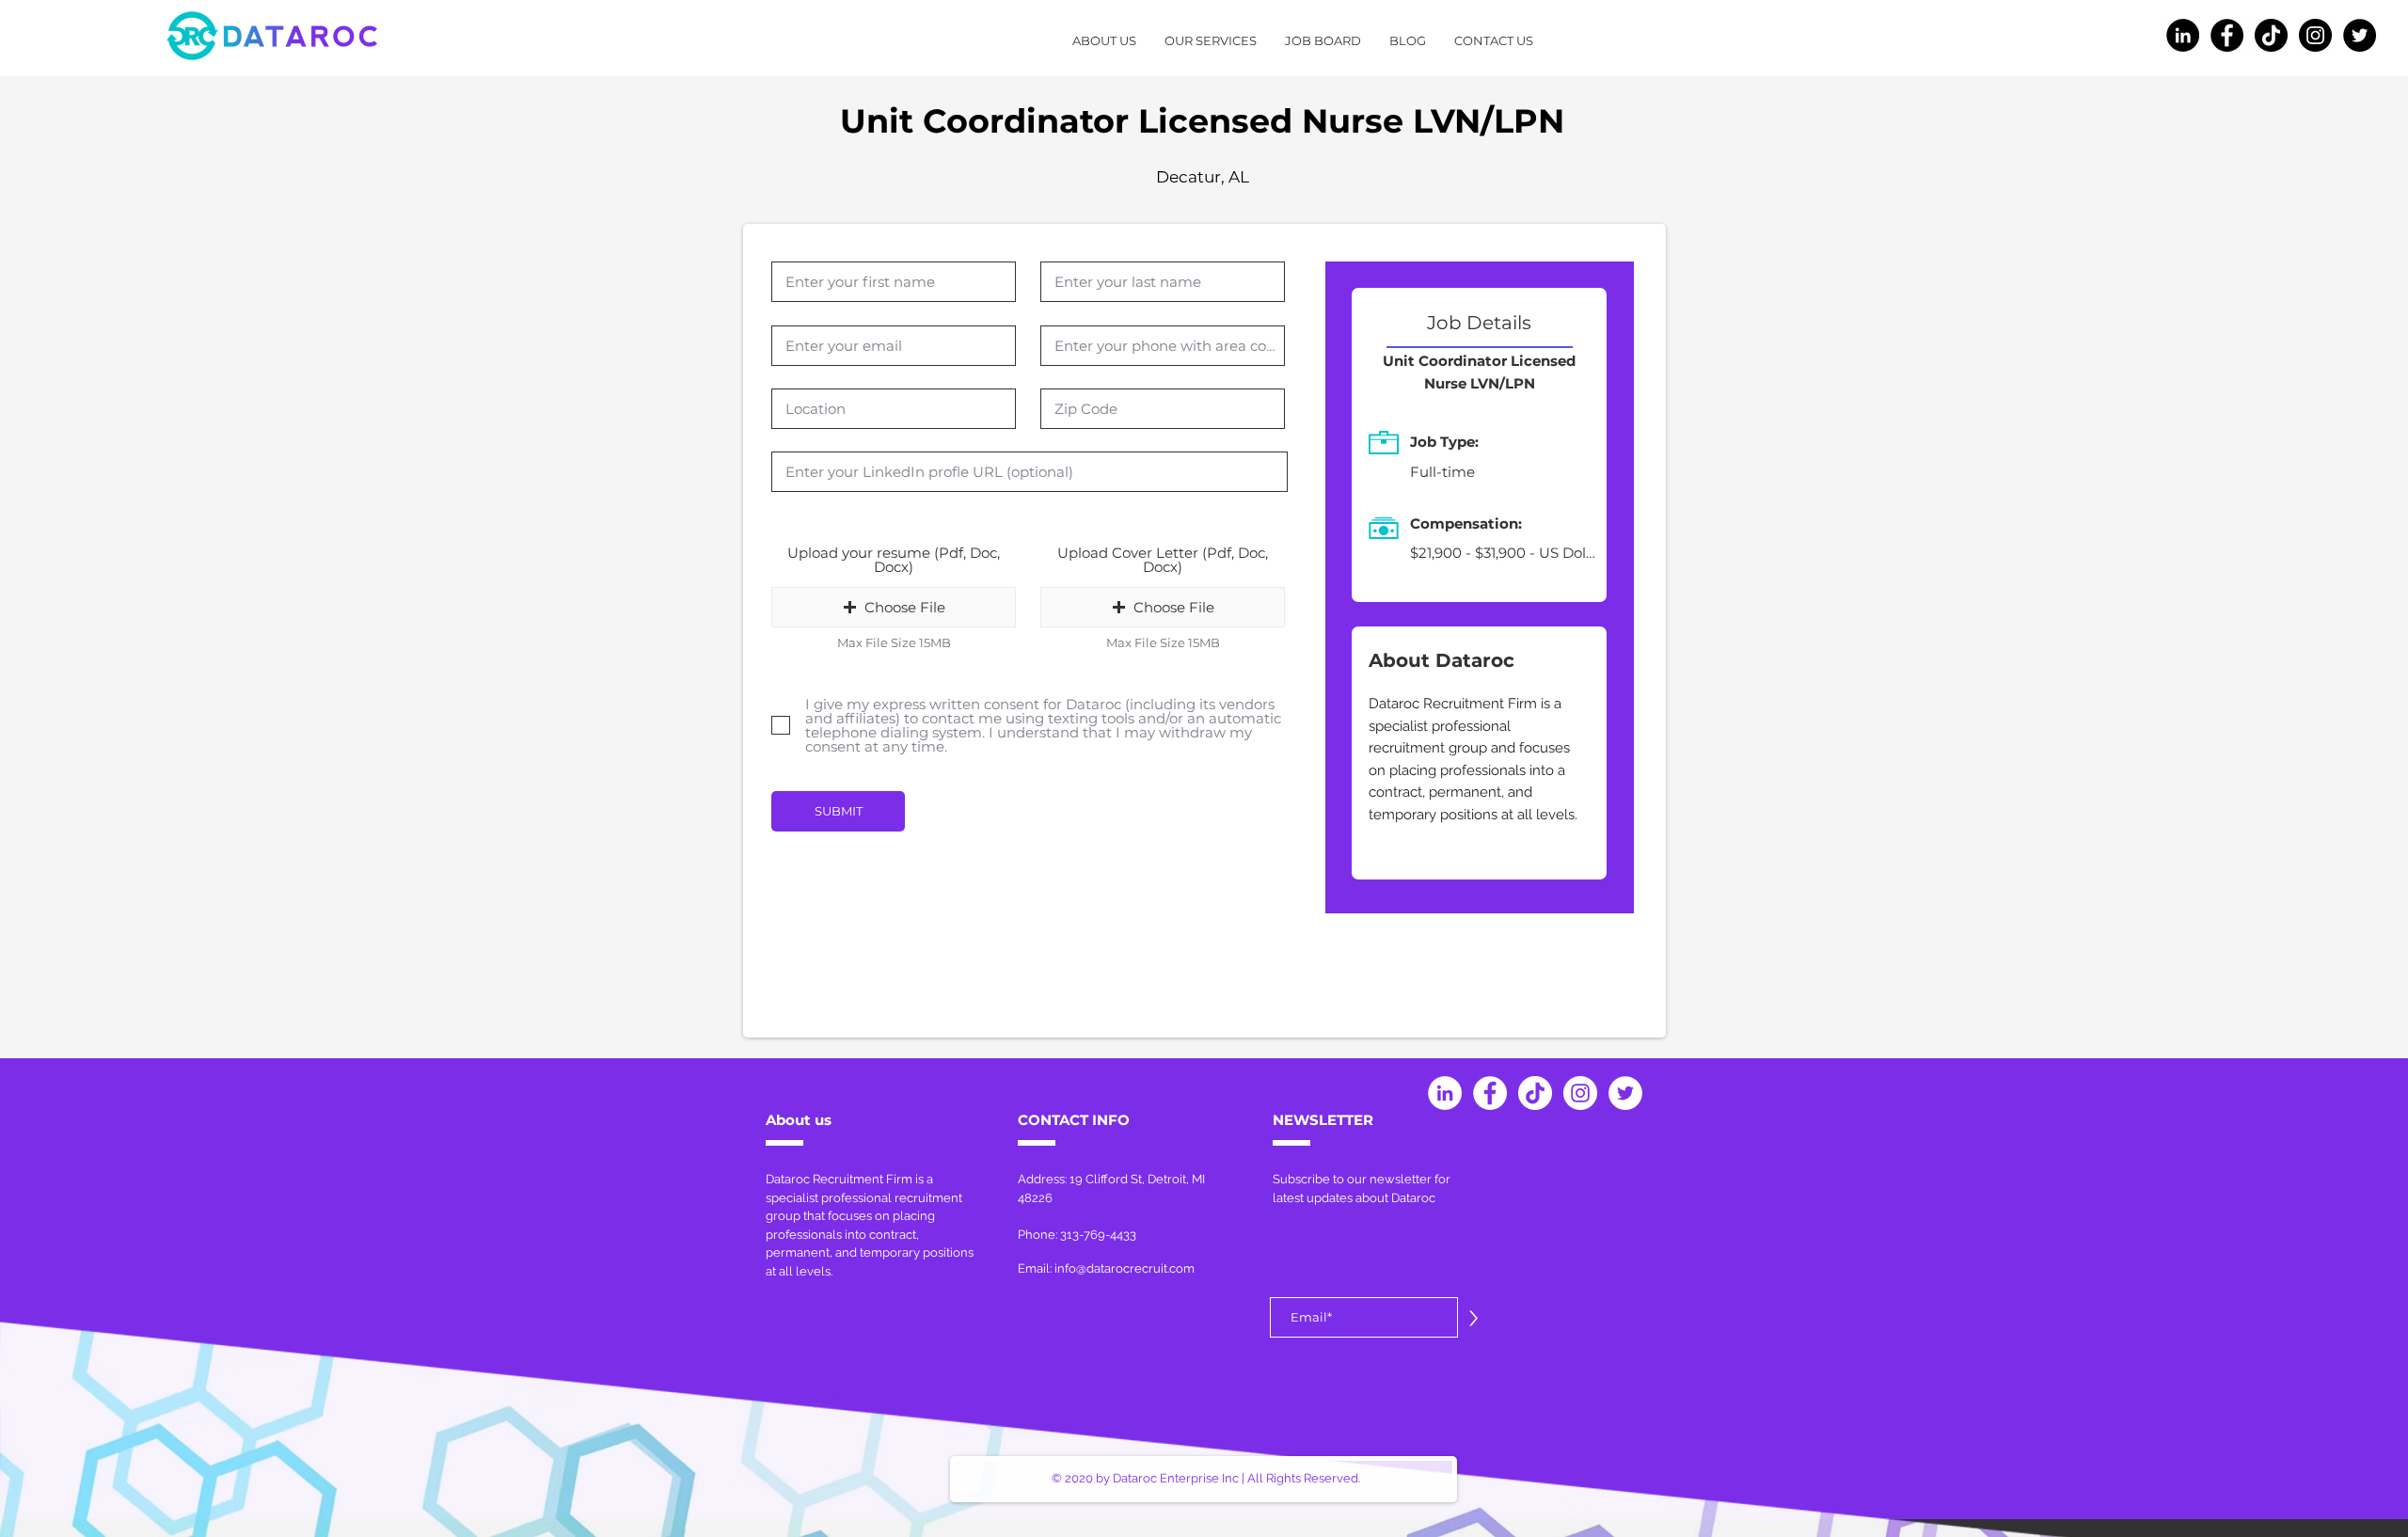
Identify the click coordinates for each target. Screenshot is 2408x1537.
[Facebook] (2227, 35)
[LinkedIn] (2183, 35)
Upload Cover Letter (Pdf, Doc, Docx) (1163, 560)
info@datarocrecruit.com (1125, 1268)
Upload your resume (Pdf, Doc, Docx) (894, 560)
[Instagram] (2315, 35)
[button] (894, 607)
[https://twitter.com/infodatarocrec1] (2360, 35)
